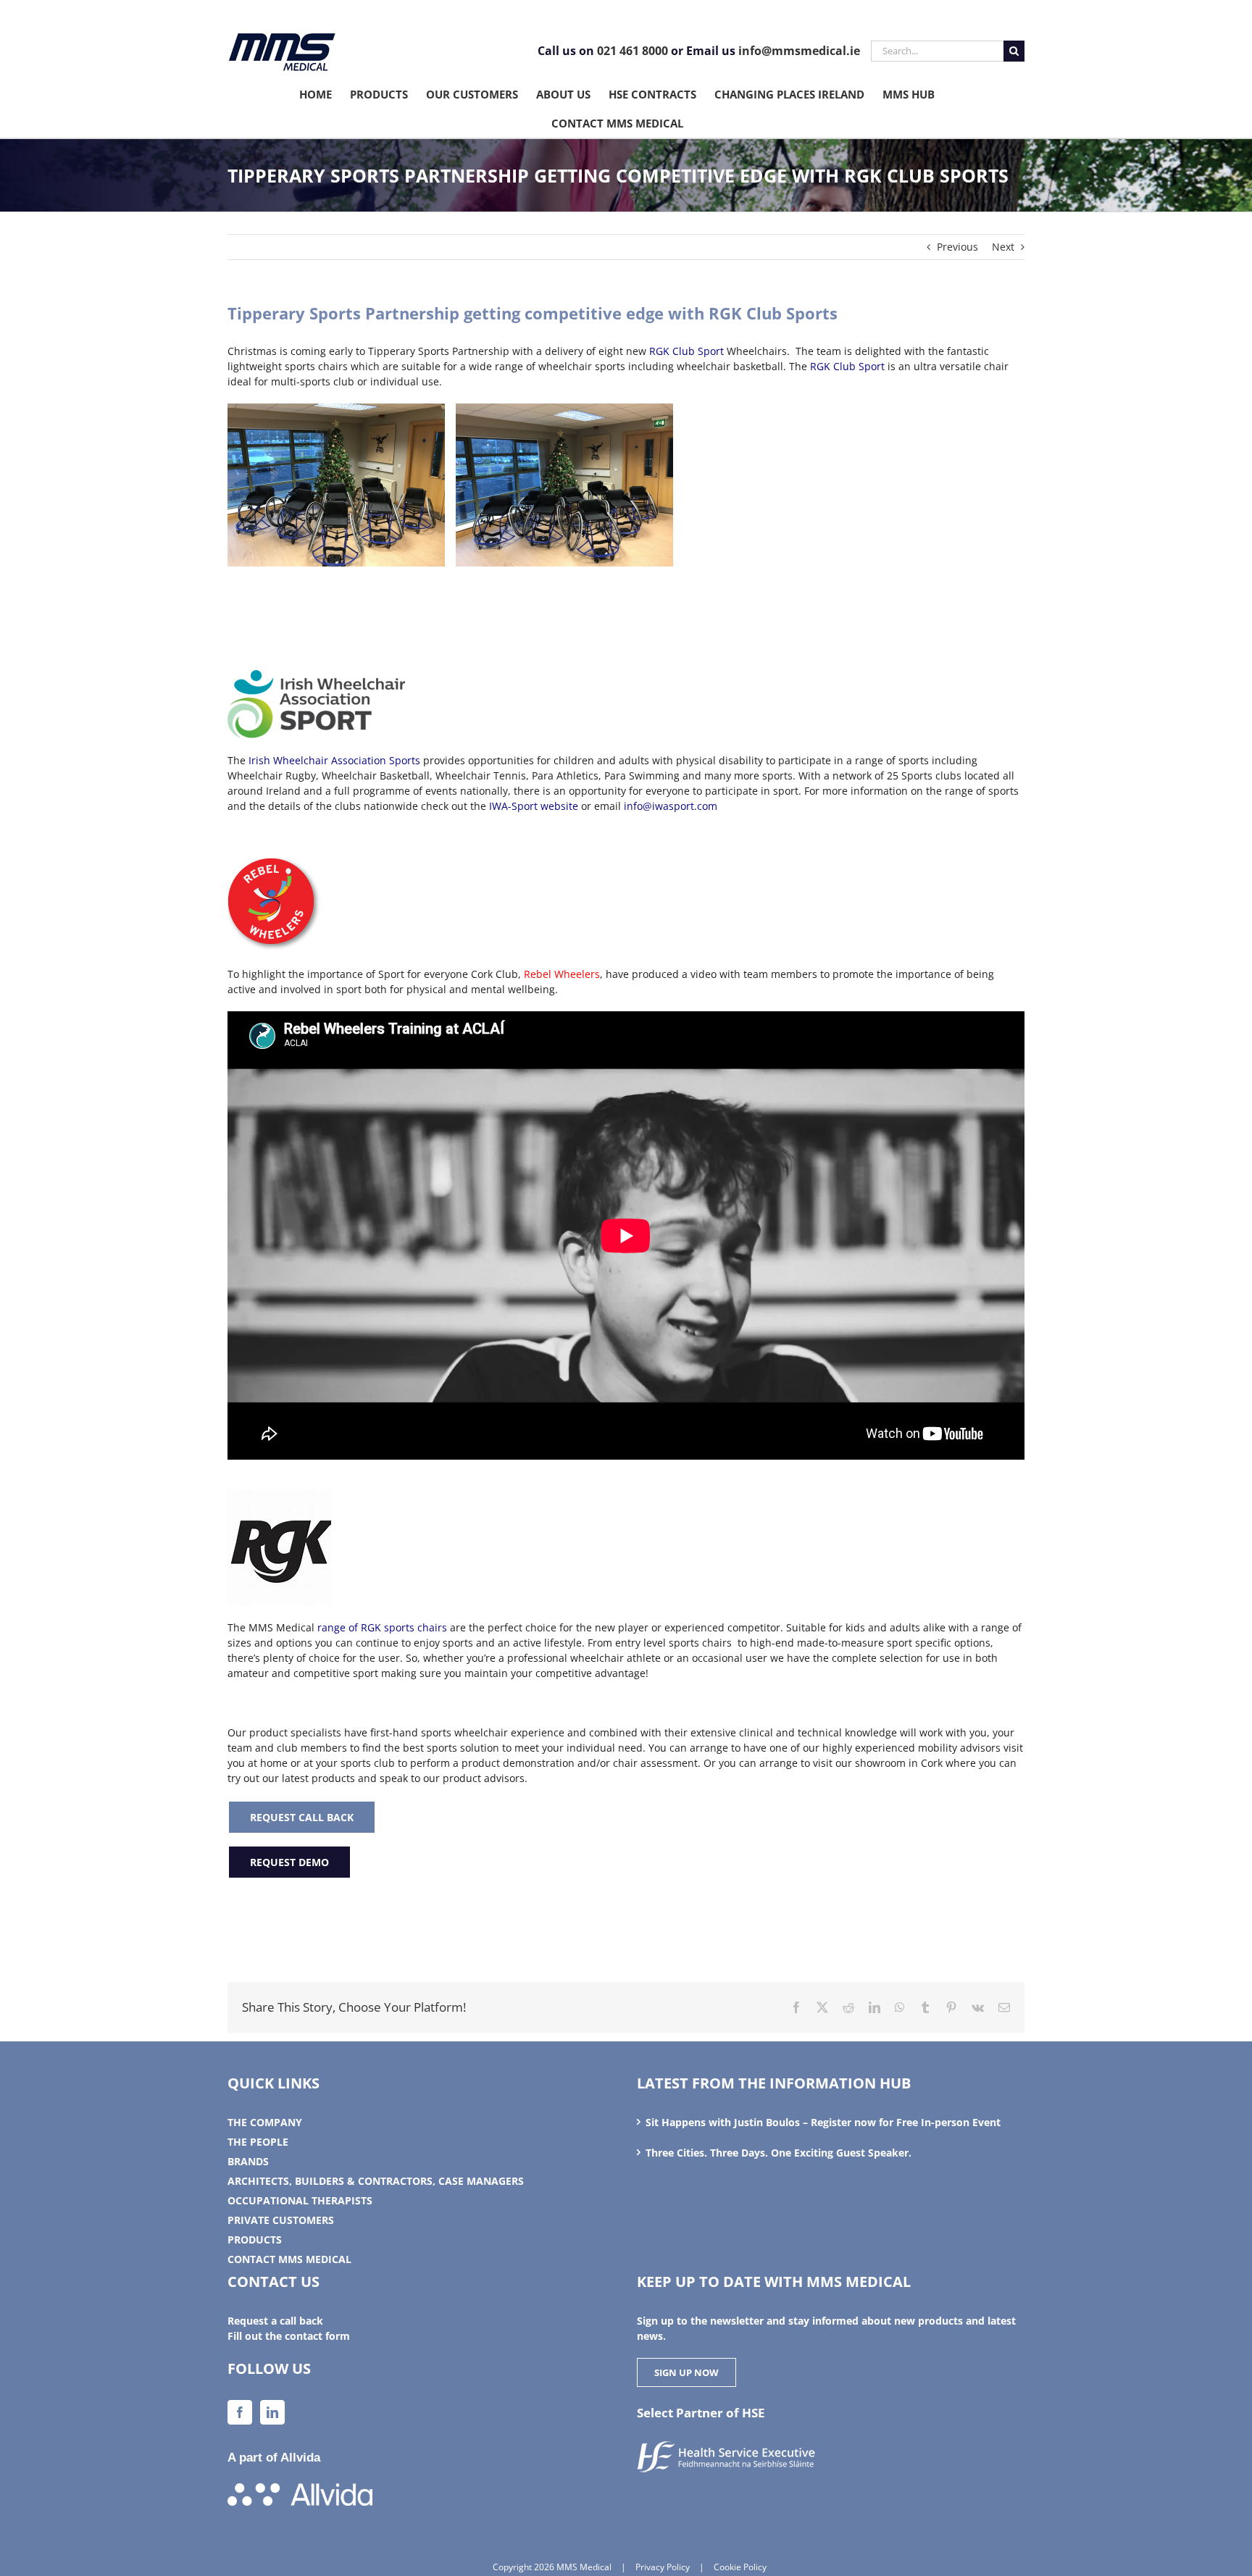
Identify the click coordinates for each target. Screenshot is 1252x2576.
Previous (957, 247)
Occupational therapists (300, 2200)
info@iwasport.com (671, 806)
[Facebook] (240, 2412)
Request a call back (275, 2321)
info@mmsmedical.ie (799, 51)
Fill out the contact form (289, 2336)
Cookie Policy (740, 2567)
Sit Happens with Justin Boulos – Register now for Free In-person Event (823, 2122)
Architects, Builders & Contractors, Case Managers (376, 2181)
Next (1003, 247)
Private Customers (281, 2220)
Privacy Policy (663, 2567)
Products (255, 2240)
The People (258, 2142)
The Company (265, 2122)
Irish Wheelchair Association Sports (334, 760)
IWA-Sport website (534, 806)
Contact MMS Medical (289, 2259)
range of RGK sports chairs (382, 1627)
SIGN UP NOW (686, 2372)
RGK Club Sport (846, 366)
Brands (248, 2161)
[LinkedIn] (272, 2412)
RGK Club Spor (685, 351)
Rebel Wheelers (562, 974)
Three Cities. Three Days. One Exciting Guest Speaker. (779, 2153)
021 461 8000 (633, 51)
